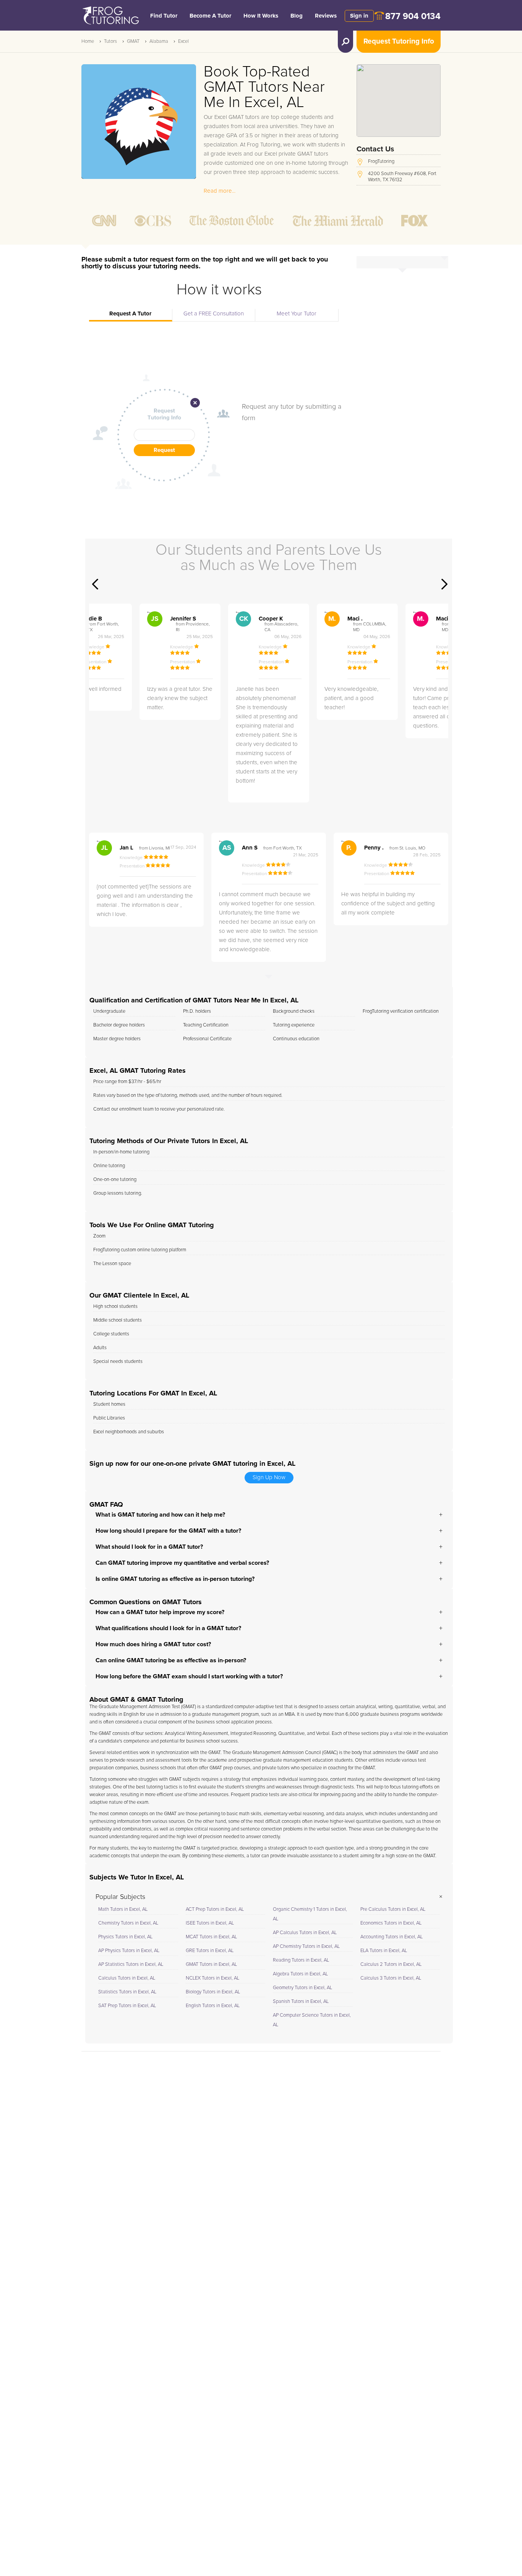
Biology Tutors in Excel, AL (213, 1992)
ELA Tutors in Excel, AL (384, 1951)
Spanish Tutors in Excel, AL (301, 2002)
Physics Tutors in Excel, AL (125, 1937)
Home (88, 41)
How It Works (261, 16)
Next (444, 584)
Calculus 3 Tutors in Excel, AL (391, 1978)
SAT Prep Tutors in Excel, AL (127, 2006)
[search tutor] (345, 42)
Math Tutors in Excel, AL (123, 1909)
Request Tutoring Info (399, 41)
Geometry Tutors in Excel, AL (302, 1988)
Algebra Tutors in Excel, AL (300, 1974)
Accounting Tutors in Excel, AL (391, 1937)
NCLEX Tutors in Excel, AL (212, 1978)
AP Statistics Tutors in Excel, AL (131, 1964)
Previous (95, 584)
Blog (297, 16)
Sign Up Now (269, 1477)
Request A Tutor (130, 314)
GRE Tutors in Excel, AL (210, 1951)
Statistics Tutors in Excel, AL (127, 1992)
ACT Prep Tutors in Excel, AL (215, 1909)
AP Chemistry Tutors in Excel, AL (306, 1947)
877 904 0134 (413, 17)
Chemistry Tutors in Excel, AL (128, 1923)
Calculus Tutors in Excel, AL (127, 1978)
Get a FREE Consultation (214, 314)
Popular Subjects (120, 1897)
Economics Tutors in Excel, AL (391, 1923)
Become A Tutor (210, 16)
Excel (183, 41)
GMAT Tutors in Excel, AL (211, 1964)
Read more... (220, 191)
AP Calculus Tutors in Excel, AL (305, 1933)
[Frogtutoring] (109, 16)
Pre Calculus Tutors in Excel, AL (393, 1909)
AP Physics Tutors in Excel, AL (129, 1951)
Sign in (359, 16)
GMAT (133, 41)
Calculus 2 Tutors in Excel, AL (391, 1964)
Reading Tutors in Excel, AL (301, 1960)
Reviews (326, 16)
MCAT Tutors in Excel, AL (211, 1937)
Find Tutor (164, 16)
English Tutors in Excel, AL (213, 2006)
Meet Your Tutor (297, 314)
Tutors (110, 41)
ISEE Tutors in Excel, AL (210, 1923)
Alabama (159, 41)
